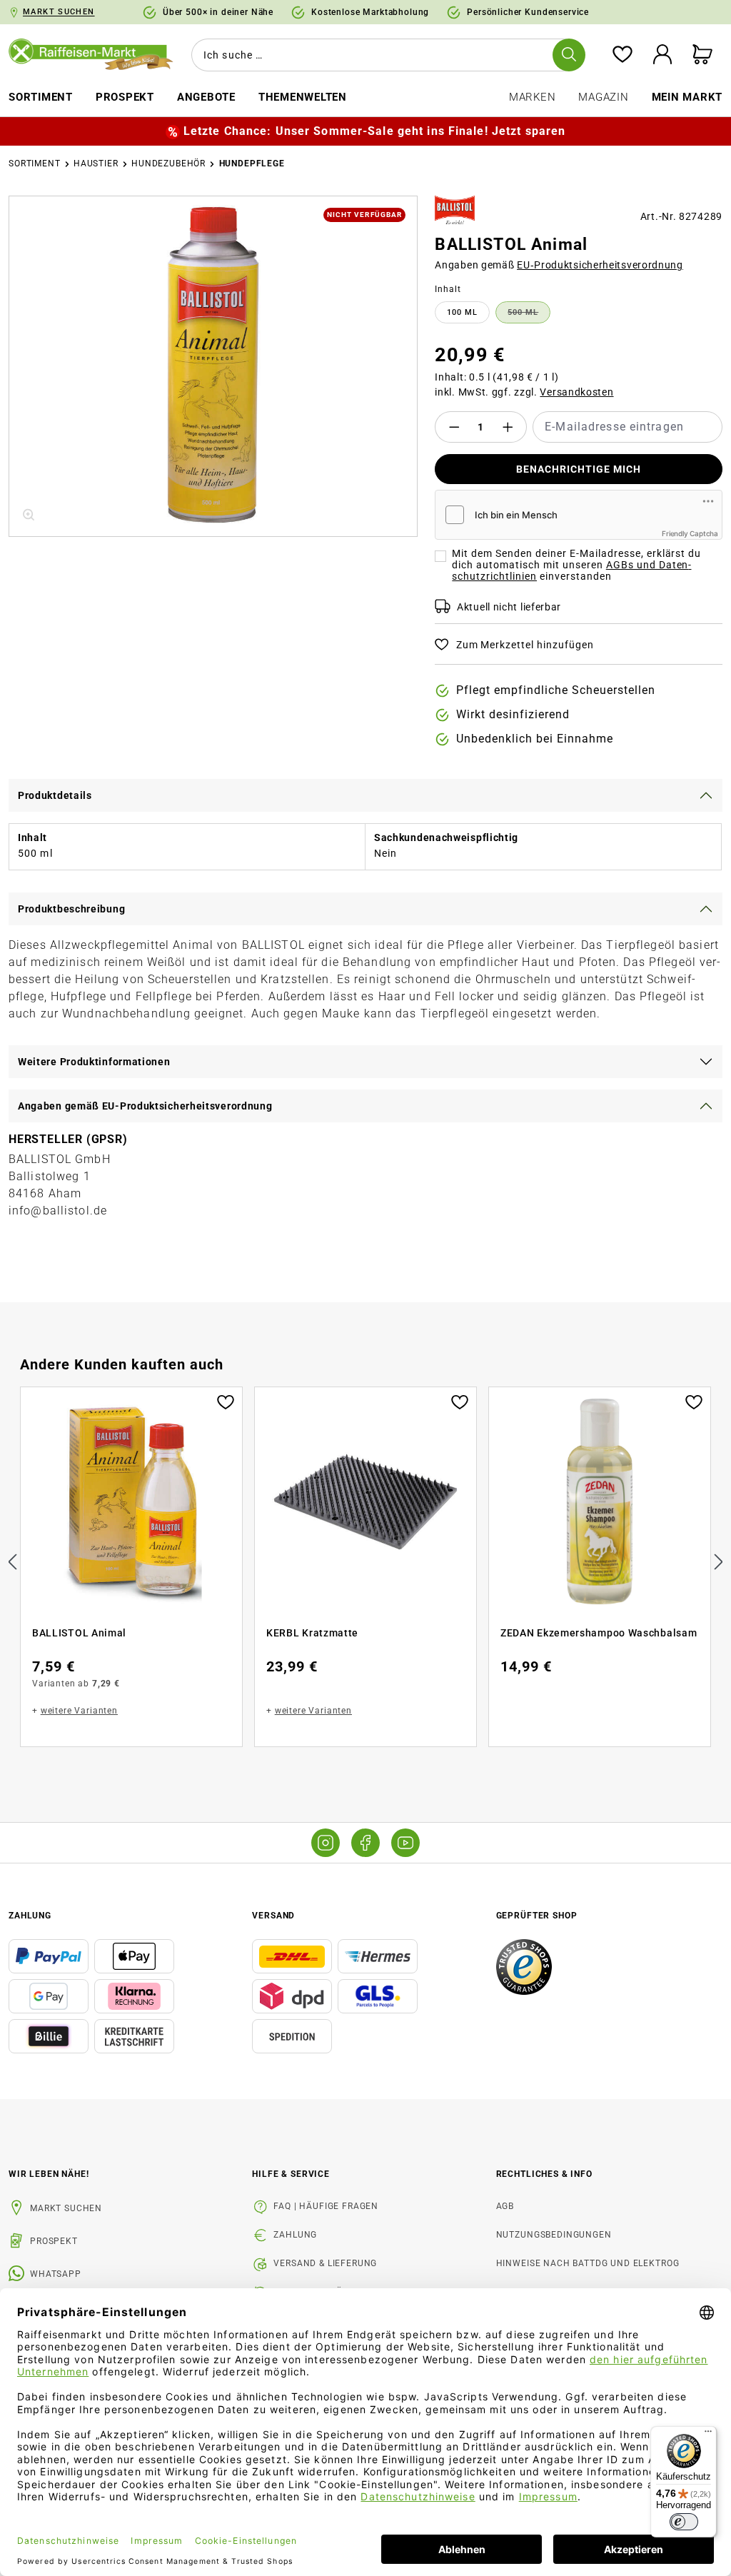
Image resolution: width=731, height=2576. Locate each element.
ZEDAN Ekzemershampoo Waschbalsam (599, 1633)
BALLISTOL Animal (79, 1633)
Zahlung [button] (30, 1916)
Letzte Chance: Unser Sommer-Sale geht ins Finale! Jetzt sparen (374, 131)
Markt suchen (66, 2208)
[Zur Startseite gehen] (91, 55)
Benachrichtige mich (579, 469)
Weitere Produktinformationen (94, 1062)
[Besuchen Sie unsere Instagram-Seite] (326, 1843)
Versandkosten (576, 392)
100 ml (462, 312)
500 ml (529, 315)
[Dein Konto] (662, 55)
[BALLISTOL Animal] (213, 366)
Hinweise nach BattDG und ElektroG (588, 2263)
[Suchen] (569, 55)
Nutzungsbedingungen (554, 2235)
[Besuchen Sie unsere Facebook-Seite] (365, 1843)
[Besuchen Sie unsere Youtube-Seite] (405, 1843)
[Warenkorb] (702, 55)
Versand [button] (273, 1916)
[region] (213, 366)
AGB (505, 2206)
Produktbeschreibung (71, 909)
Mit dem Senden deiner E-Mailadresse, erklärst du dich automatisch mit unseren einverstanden (576, 565)
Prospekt (54, 2241)
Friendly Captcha (690, 533)
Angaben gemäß (559, 265)
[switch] (684, 2522)
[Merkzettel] (622, 55)
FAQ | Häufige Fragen (326, 2206)
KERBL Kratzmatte (312, 1633)
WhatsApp (56, 2274)
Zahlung (295, 2235)
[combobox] (385, 55)
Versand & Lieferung (325, 2263)
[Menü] (708, 2435)
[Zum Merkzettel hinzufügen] (226, 1401)
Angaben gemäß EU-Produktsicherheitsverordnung (145, 1106)
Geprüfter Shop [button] (537, 1916)
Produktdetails (55, 795)
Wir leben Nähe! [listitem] (49, 2174)
